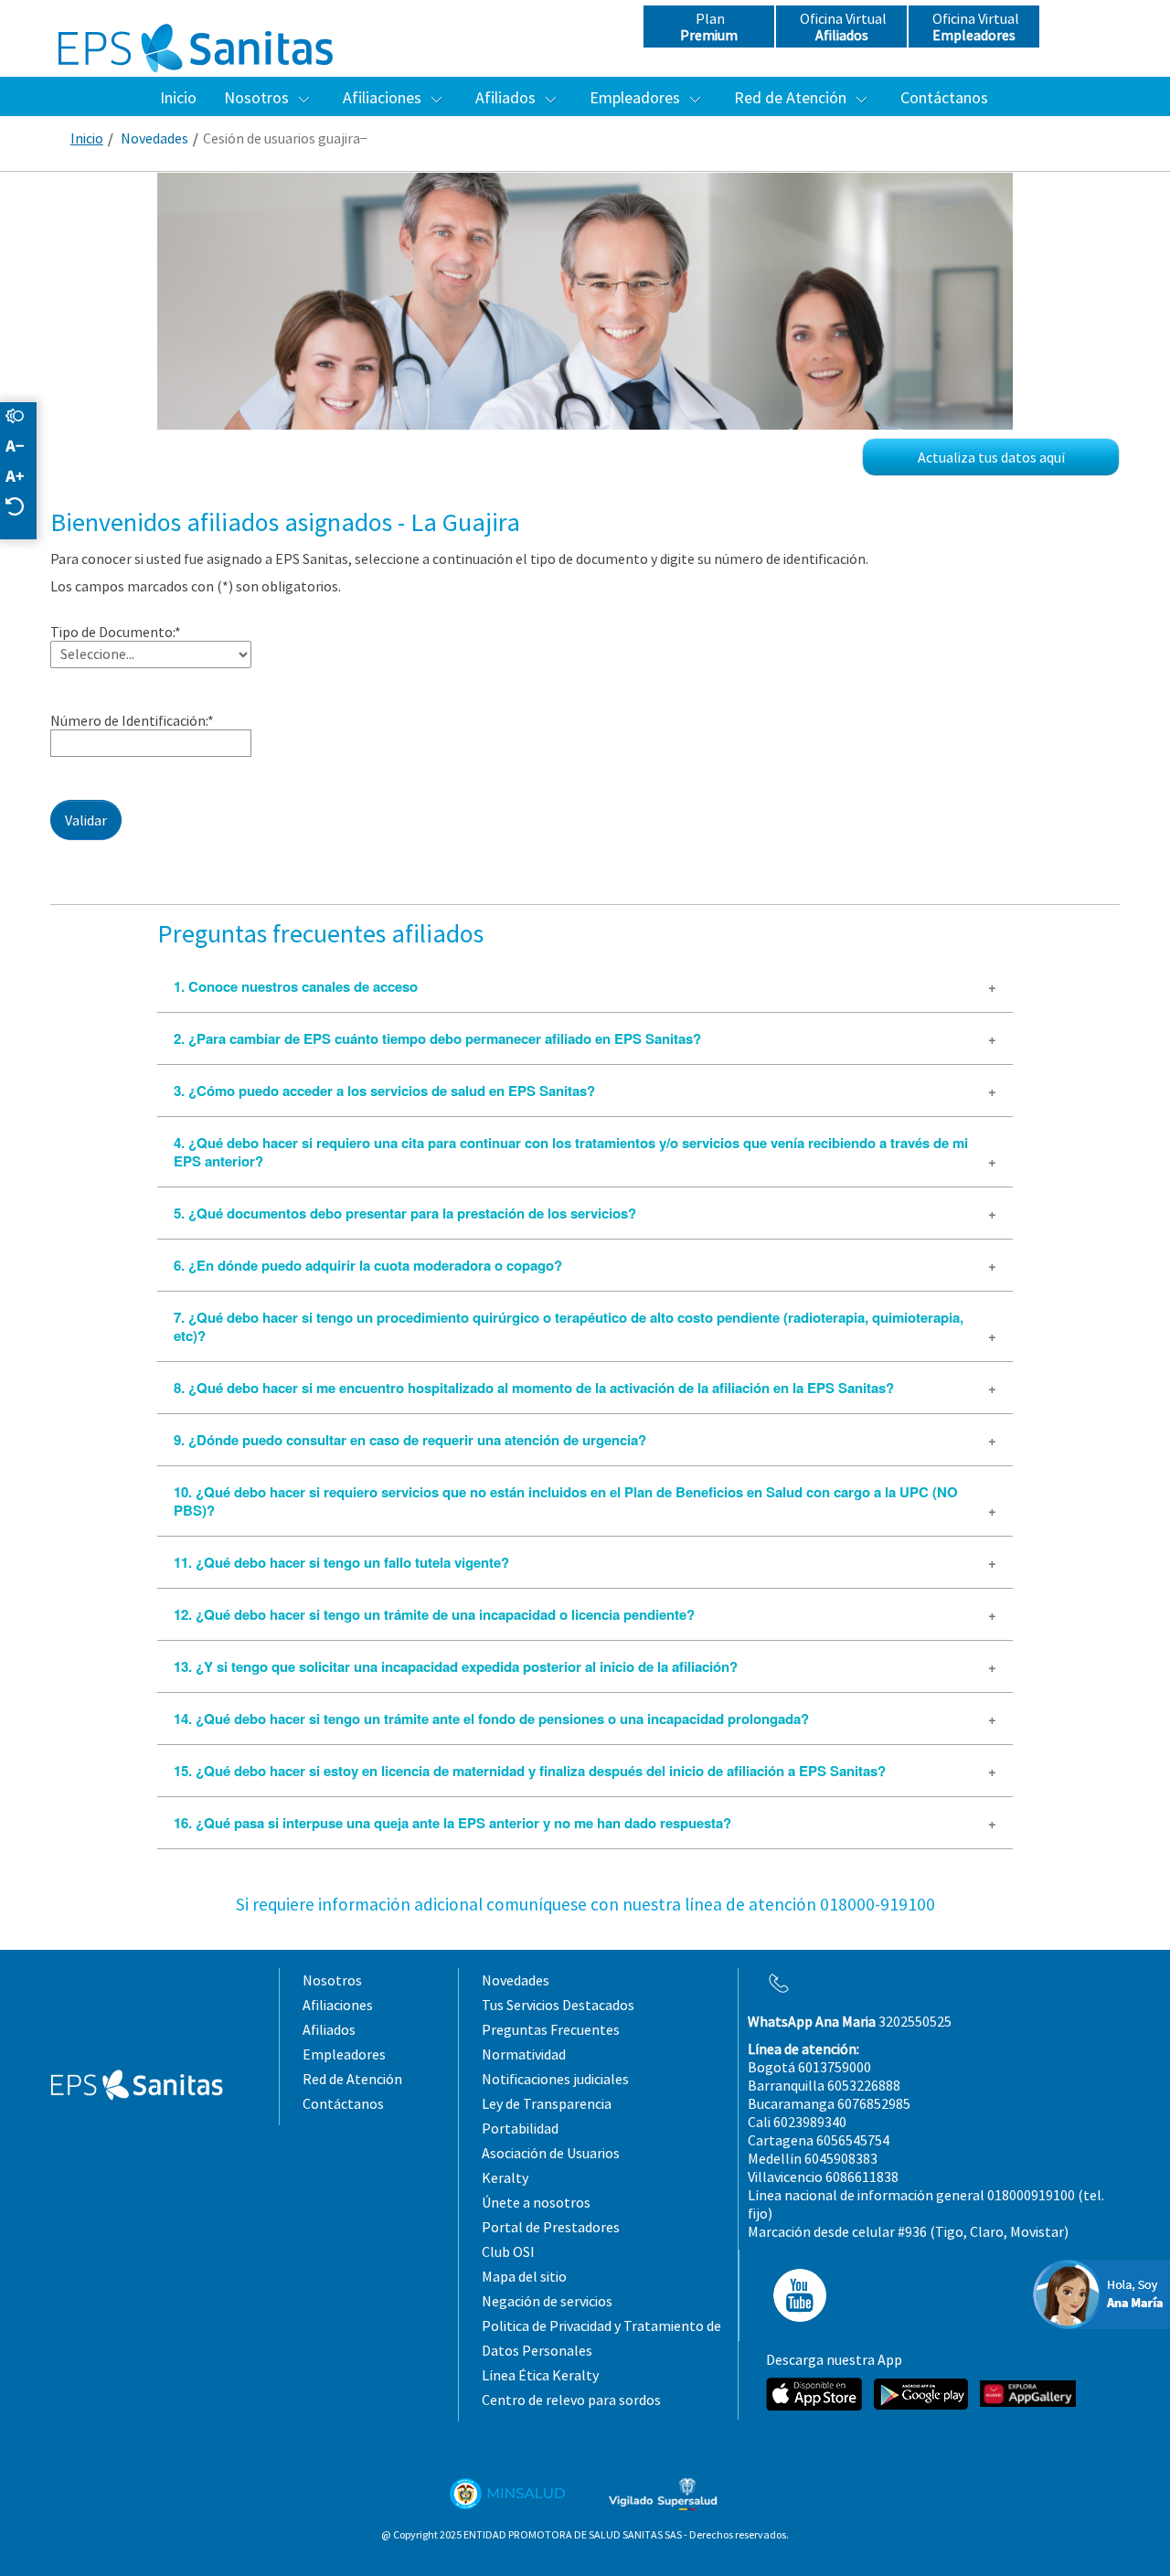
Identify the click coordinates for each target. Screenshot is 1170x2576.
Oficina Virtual (842, 27)
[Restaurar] (24, 508)
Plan (709, 27)
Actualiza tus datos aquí (991, 457)
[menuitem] (178, 97)
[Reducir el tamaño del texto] (24, 447)
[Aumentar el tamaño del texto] (24, 478)
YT (794, 2295)
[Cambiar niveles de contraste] (24, 417)
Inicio (87, 138)
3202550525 (850, 2021)
